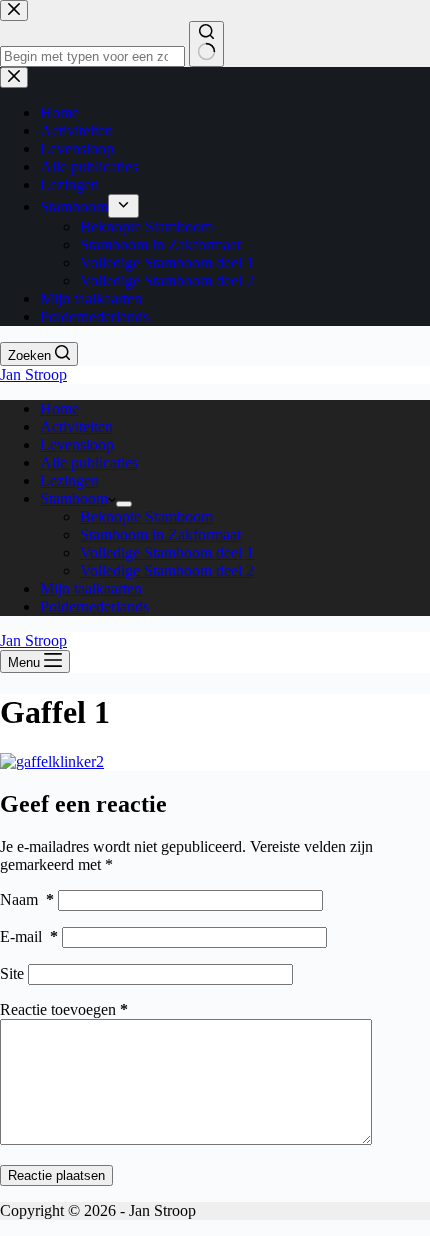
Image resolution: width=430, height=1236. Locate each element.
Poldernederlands (94, 606)
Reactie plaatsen (56, 1175)
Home (59, 408)
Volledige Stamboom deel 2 (167, 570)
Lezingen (69, 480)
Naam (27, 899)
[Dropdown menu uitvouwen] (124, 504)
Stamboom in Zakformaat (160, 534)
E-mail (29, 936)
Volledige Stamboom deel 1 (167, 552)
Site (12, 973)
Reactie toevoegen (64, 1009)
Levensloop (77, 444)
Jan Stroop (33, 374)
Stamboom (74, 498)
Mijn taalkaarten (91, 588)
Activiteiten (76, 426)
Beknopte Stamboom (146, 516)
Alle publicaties (89, 462)
